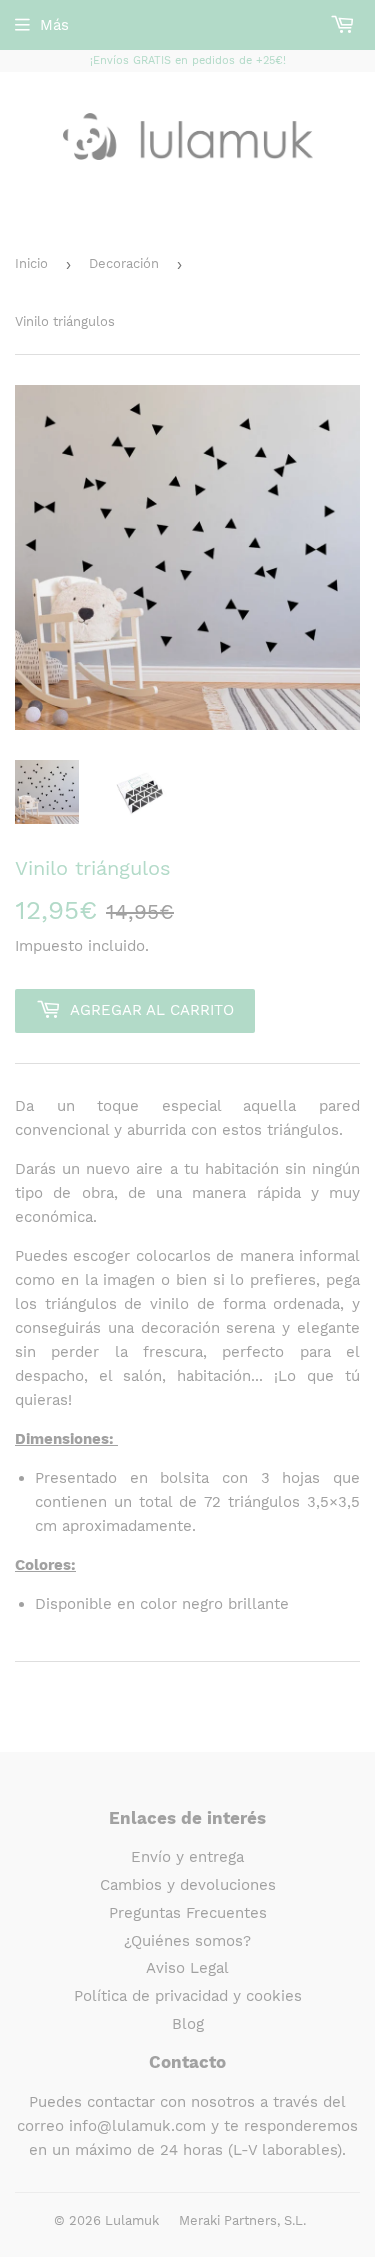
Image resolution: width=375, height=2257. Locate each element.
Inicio (31, 263)
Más (54, 25)
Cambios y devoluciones (188, 1885)
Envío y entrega (187, 1857)
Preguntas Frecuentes (188, 1913)
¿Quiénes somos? (187, 1941)
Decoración (124, 263)
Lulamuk (132, 2220)
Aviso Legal (187, 1968)
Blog (188, 2024)
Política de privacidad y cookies (188, 1996)
